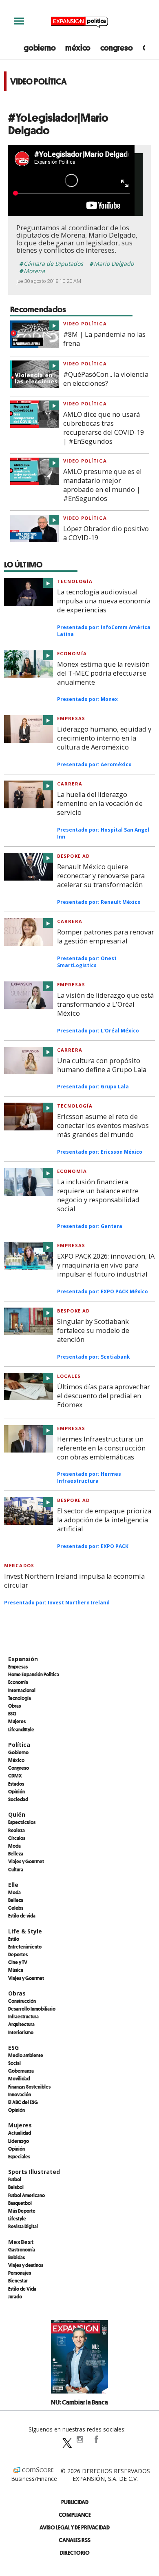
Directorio (75, 2553)
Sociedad (18, 1799)
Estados (16, 1784)
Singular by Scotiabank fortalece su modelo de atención (93, 1330)
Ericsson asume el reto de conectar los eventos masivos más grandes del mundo (103, 1126)
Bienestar (18, 2280)
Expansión (23, 1659)
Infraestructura (23, 2016)
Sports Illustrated (34, 2172)
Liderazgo (19, 2141)
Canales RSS (75, 2540)
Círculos (17, 1838)
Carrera (70, 784)
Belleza (16, 1853)
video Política (85, 324)
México (16, 1760)
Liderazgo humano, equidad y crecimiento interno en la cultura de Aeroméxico (104, 738)
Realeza (17, 1830)
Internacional (22, 1690)
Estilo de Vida (22, 2289)
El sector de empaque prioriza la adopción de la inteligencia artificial (104, 1520)
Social (14, 2063)
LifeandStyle (21, 1729)
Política (19, 1745)
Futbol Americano (26, 2195)
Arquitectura (21, 2024)
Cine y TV (18, 1962)
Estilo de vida (22, 1915)
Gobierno (18, 1752)
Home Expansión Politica (34, 1674)
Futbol (15, 2179)
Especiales (19, 2156)
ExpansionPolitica (96, 2439)
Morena (34, 271)
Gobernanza (21, 2071)
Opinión (17, 1791)
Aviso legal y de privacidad (75, 2527)
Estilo (14, 1939)
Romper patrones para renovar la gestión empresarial (106, 937)
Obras (14, 1706)
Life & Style (25, 1931)
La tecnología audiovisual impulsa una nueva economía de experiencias (104, 601)
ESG (12, 1713)
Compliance (75, 2515)
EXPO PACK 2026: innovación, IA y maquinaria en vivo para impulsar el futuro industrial (106, 1265)
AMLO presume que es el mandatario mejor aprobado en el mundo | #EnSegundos (102, 485)
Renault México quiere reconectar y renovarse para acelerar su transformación (101, 876)
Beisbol (16, 2187)
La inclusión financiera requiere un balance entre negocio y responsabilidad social (98, 1195)
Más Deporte (22, 2211)
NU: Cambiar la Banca (79, 2402)
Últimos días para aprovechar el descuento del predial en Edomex (104, 1396)
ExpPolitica (63, 2439)
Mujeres (17, 1721)
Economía (72, 653)
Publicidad (75, 2502)
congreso (116, 48)
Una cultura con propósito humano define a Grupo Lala (102, 1065)
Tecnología (75, 581)
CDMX (15, 1775)
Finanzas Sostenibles (29, 2087)
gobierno (40, 48)
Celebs (16, 1908)
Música (16, 1970)
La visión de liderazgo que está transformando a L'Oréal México (105, 1004)
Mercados (19, 1565)
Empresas (71, 718)
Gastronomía (22, 2249)
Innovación (20, 2094)
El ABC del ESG (23, 2102)
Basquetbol (20, 2203)
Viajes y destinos (26, 2265)
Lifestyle (17, 2218)
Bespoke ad (73, 856)
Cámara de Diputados (53, 264)
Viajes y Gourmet (26, 1861)
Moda (14, 1846)
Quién (17, 1814)
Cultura (16, 1869)
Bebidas (17, 2257)
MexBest (21, 2242)
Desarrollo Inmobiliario (32, 2009)
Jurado (15, 2296)
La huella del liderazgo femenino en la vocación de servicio (100, 803)
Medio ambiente (26, 2055)
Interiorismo (21, 2032)
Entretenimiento (25, 1946)
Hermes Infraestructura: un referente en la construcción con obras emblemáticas (101, 1448)
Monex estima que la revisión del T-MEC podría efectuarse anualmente (103, 673)
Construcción (22, 2001)
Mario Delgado (114, 264)
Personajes (20, 2273)
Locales (69, 1376)
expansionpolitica (79, 2439)
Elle (13, 1885)
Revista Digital (23, 2226)
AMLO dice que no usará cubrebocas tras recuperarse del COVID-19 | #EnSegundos (104, 428)
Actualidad (20, 2133)
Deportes (18, 1954)
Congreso (19, 1768)
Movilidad (19, 2078)
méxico (78, 48)
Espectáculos (22, 1822)
